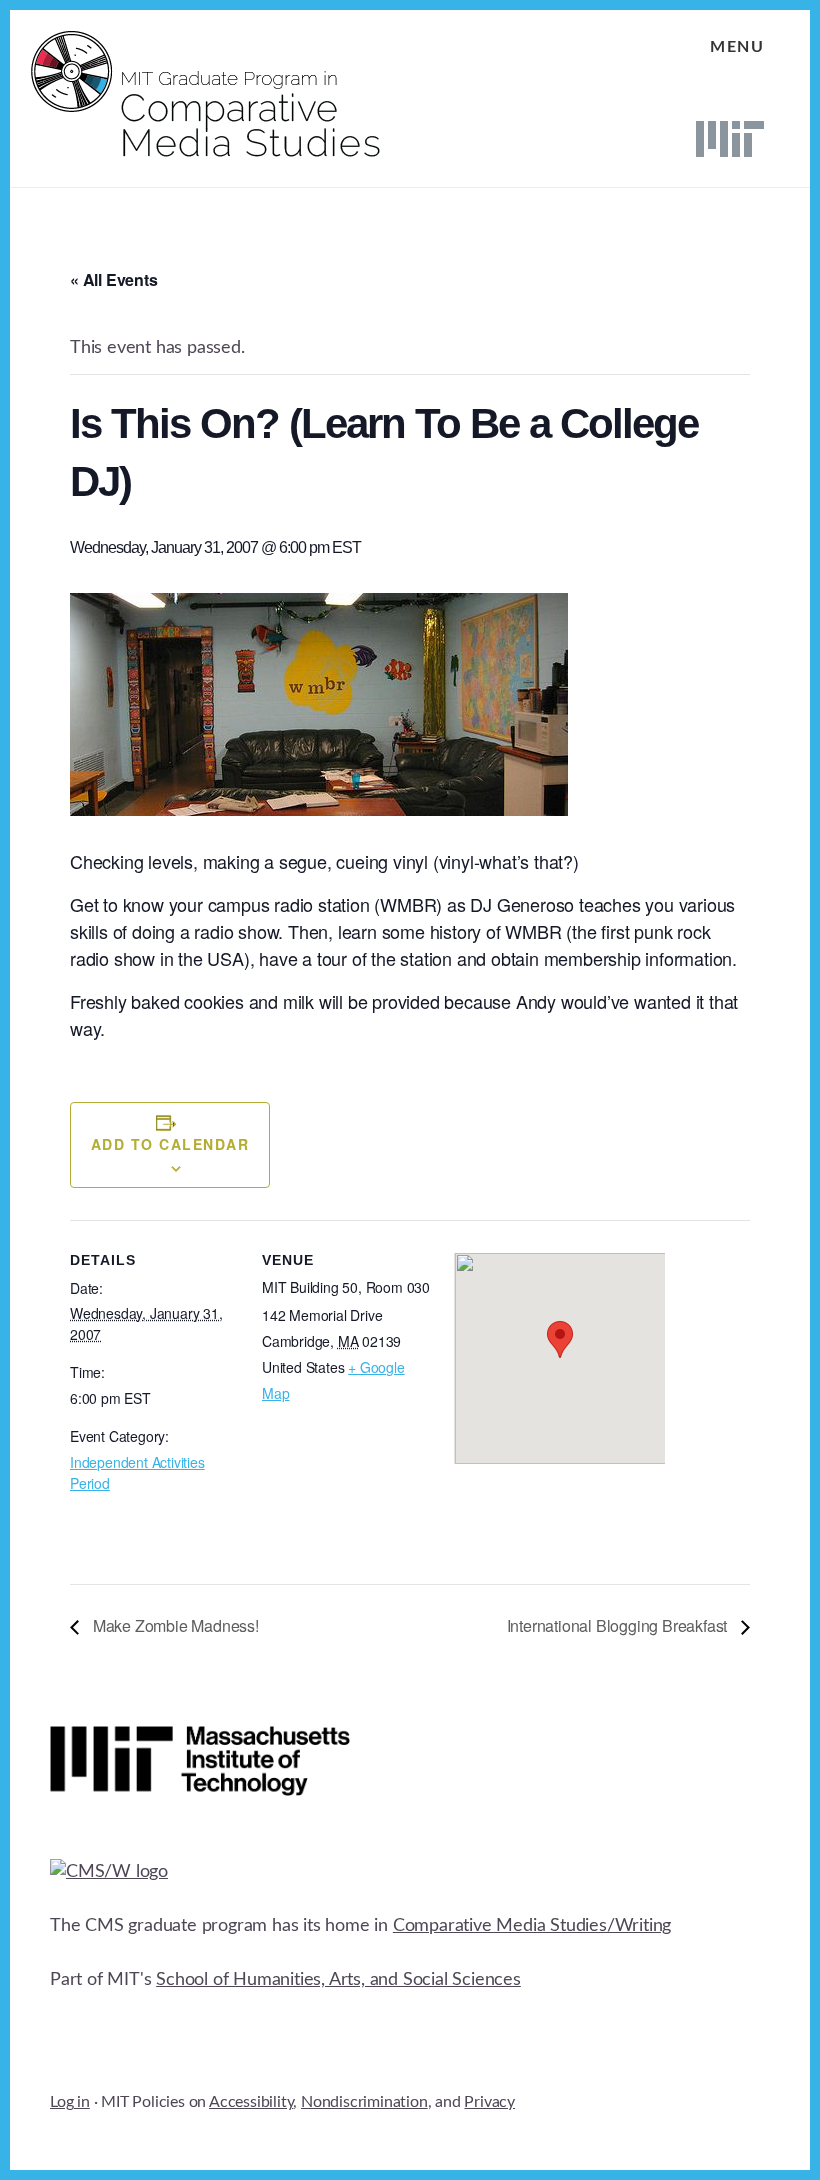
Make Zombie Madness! (174, 1625)
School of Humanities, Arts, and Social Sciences (338, 1980)
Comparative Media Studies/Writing (532, 1926)
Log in (70, 2102)
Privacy (489, 2102)
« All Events (114, 279)
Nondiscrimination (364, 2102)
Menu (737, 47)
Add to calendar (170, 1144)
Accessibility (251, 2102)
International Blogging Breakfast (619, 1625)
